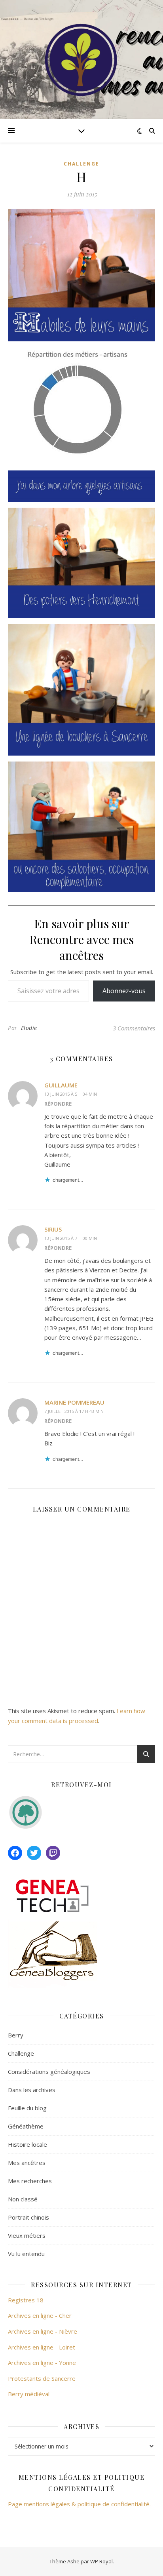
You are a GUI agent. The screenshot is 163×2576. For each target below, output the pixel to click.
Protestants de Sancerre (42, 2378)
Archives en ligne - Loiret (42, 2347)
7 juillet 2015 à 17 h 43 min (74, 1411)
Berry (16, 2035)
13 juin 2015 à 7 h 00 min (71, 1238)
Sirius (53, 1229)
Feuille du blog (27, 2108)
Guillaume (61, 1085)
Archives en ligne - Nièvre (43, 2331)
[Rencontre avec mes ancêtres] (81, 59)
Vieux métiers (27, 2235)
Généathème (26, 2126)
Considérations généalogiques (49, 2071)
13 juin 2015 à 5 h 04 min (71, 1094)
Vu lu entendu (26, 2254)
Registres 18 (26, 2300)
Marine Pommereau (74, 1402)
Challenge (81, 164)
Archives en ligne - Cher (40, 2315)
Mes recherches (30, 2181)
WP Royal (101, 2561)
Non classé (23, 2199)
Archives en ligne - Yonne (42, 2363)
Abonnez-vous (124, 991)
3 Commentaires (134, 1028)
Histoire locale (27, 2144)
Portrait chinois (28, 2217)
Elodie (29, 1028)
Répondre (58, 1104)
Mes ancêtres (27, 2163)
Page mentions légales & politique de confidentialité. (79, 2504)
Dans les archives (32, 2090)
